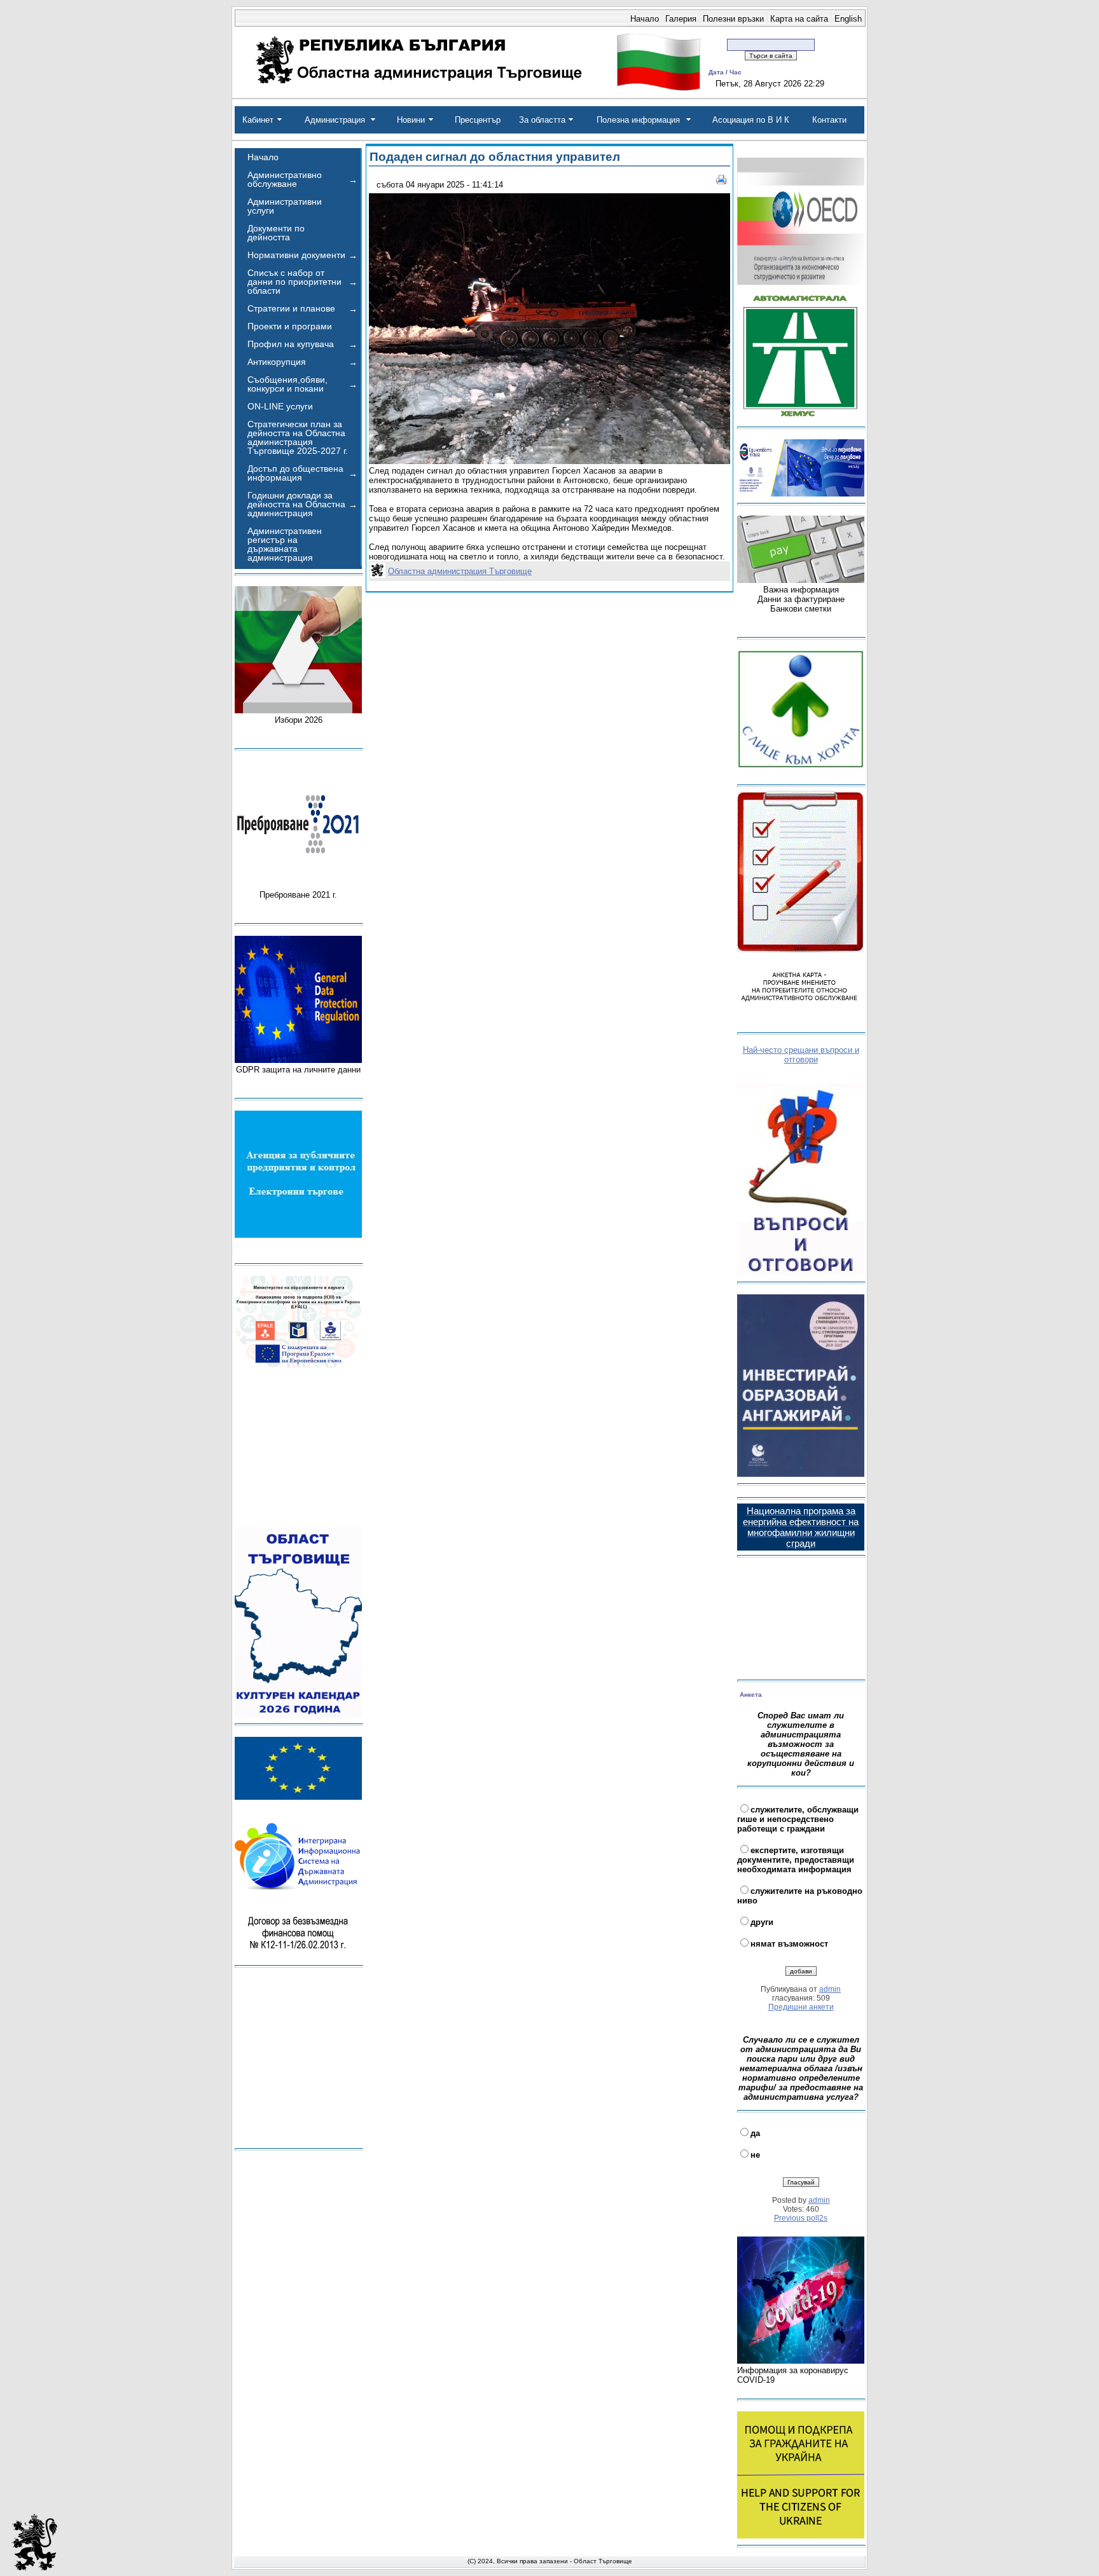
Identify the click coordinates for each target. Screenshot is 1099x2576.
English (848, 19)
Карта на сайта (799, 19)
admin (830, 1989)
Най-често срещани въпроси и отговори (801, 1055)
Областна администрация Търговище (460, 571)
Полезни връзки (733, 19)
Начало (645, 19)
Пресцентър (478, 120)
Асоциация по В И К (751, 120)
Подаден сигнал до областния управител (495, 157)
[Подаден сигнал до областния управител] (549, 461)
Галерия (681, 19)
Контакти (829, 120)
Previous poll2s (801, 2218)
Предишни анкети (801, 2007)
